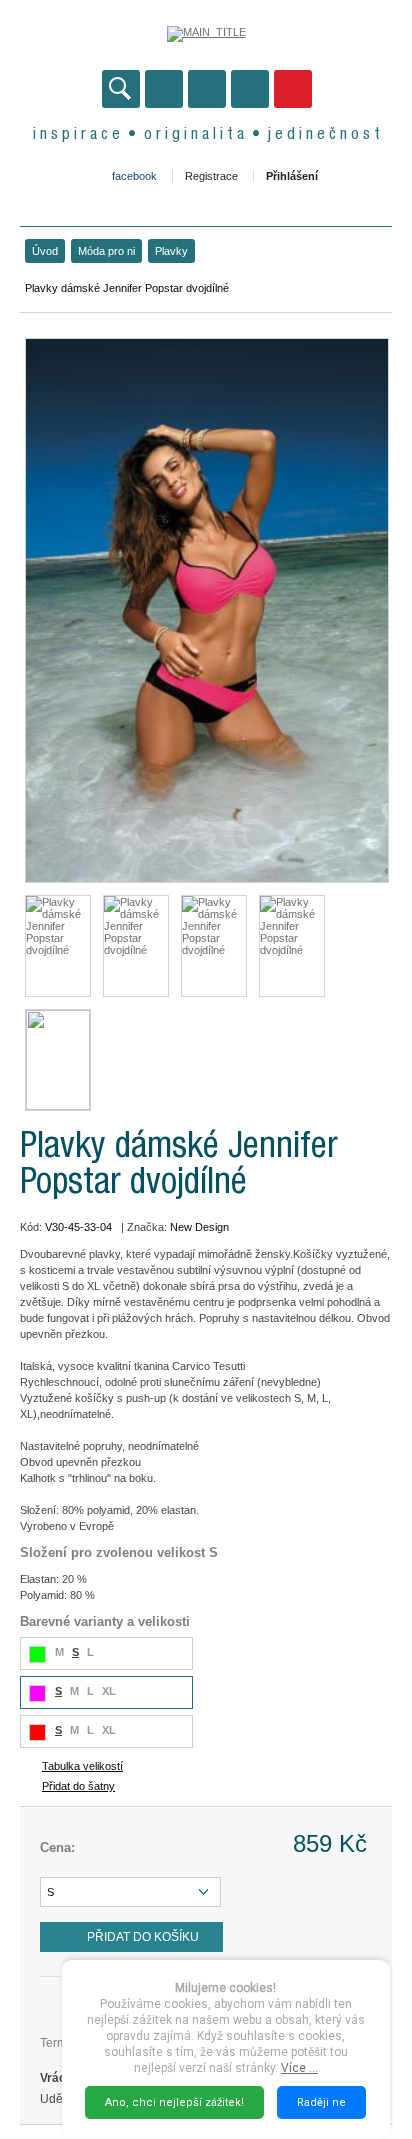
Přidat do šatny (78, 1786)
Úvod (45, 251)
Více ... (299, 2068)
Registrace (211, 176)
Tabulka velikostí (82, 1766)
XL (109, 1691)
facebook (134, 176)
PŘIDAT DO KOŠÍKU (143, 1937)
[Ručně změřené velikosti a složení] (58, 1060)
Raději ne (321, 2102)
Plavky (171, 251)
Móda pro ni (106, 251)
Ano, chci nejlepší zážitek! (174, 2102)
